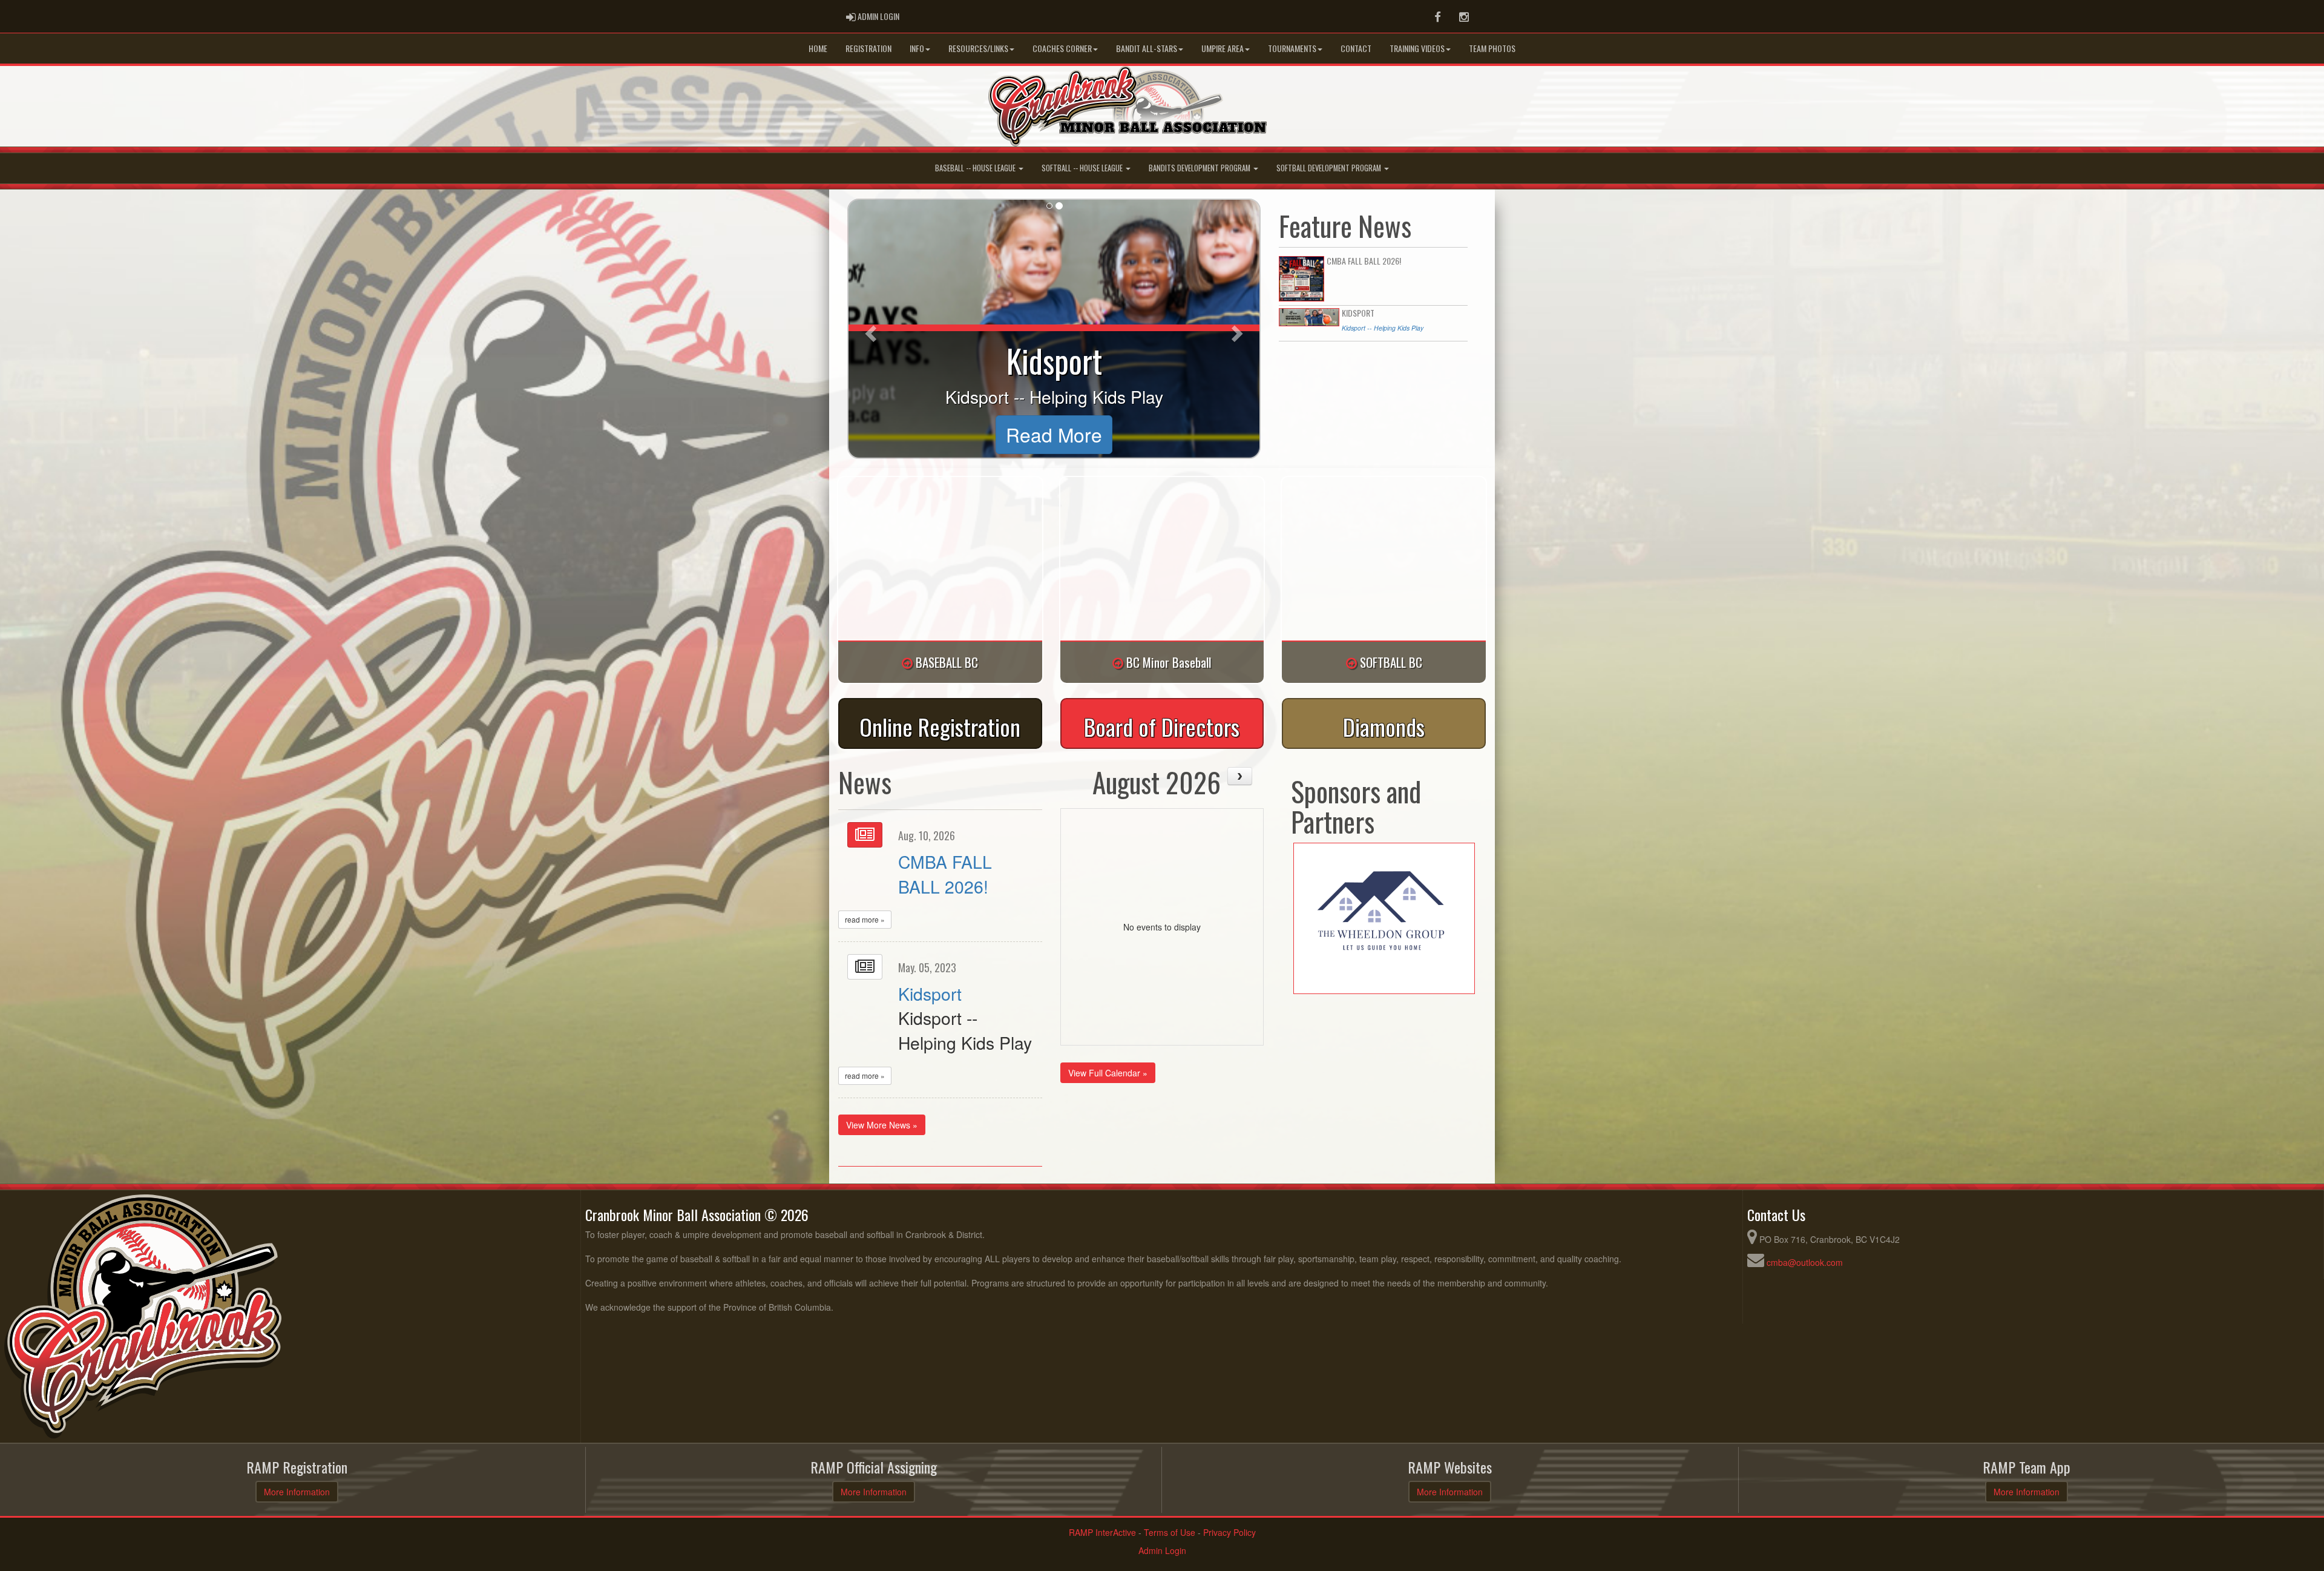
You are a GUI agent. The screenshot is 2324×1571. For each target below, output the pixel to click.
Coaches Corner (1062, 48)
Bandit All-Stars (1147, 48)
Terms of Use (1170, 1532)
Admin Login (1162, 1550)
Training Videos (1417, 48)
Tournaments (1292, 48)
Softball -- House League (1083, 168)
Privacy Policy (1229, 1532)
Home (818, 48)
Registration (868, 48)
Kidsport (930, 993)
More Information (297, 1492)
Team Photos (1492, 48)
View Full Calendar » (1108, 1073)
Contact (1356, 48)
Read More (1054, 434)
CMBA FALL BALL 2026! (945, 873)
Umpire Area (1223, 48)
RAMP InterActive (1102, 1532)
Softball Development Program (1330, 168)
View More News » (882, 1125)
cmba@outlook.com (1805, 1262)
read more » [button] (865, 919)
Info (917, 48)
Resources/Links (978, 48)
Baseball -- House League (976, 168)
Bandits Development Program (1200, 168)
